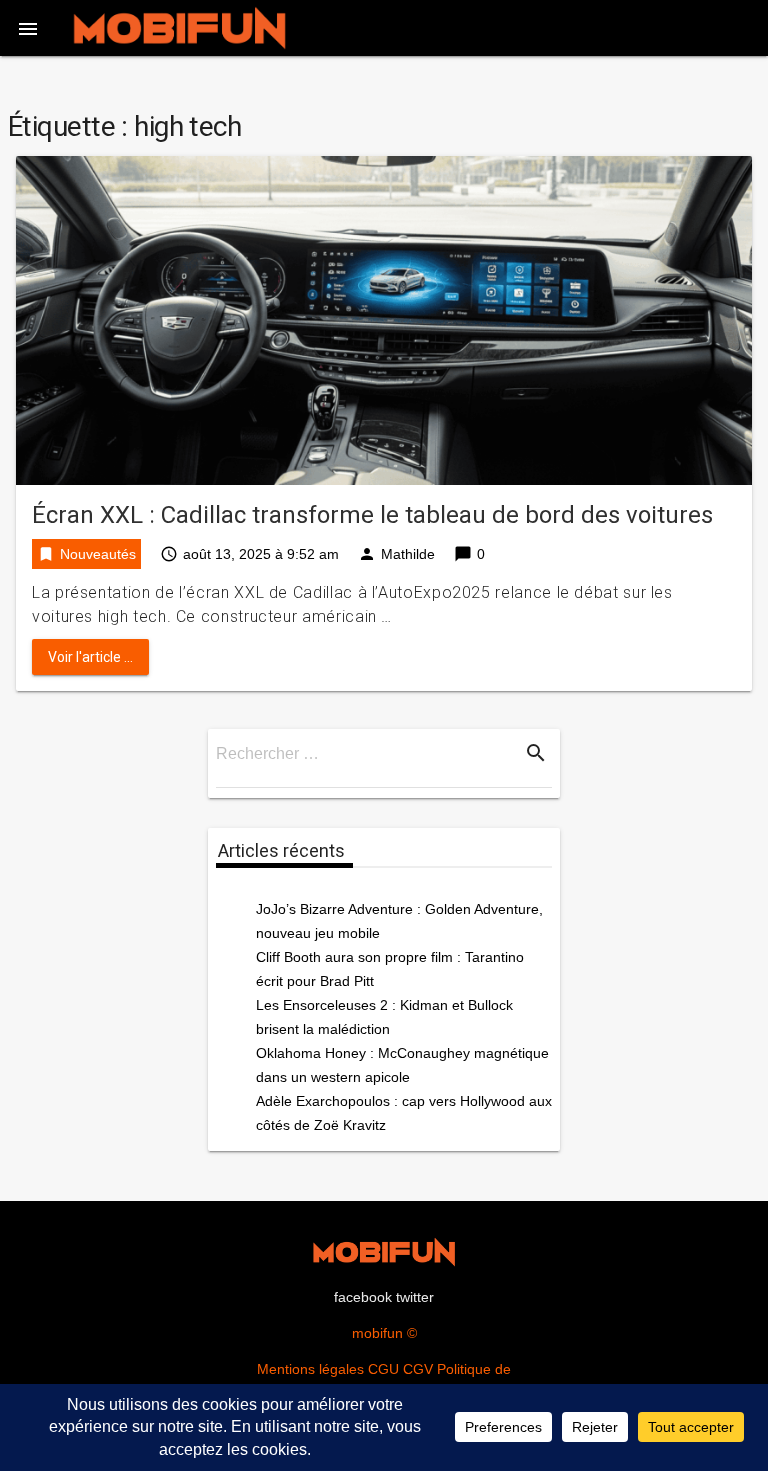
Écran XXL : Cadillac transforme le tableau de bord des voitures (372, 515)
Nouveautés (98, 554)
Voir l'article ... (90, 657)
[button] (28, 28)
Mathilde (408, 554)
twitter (415, 1297)
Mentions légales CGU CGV (345, 1369)
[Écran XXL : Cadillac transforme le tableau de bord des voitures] (384, 319)
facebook (363, 1297)
